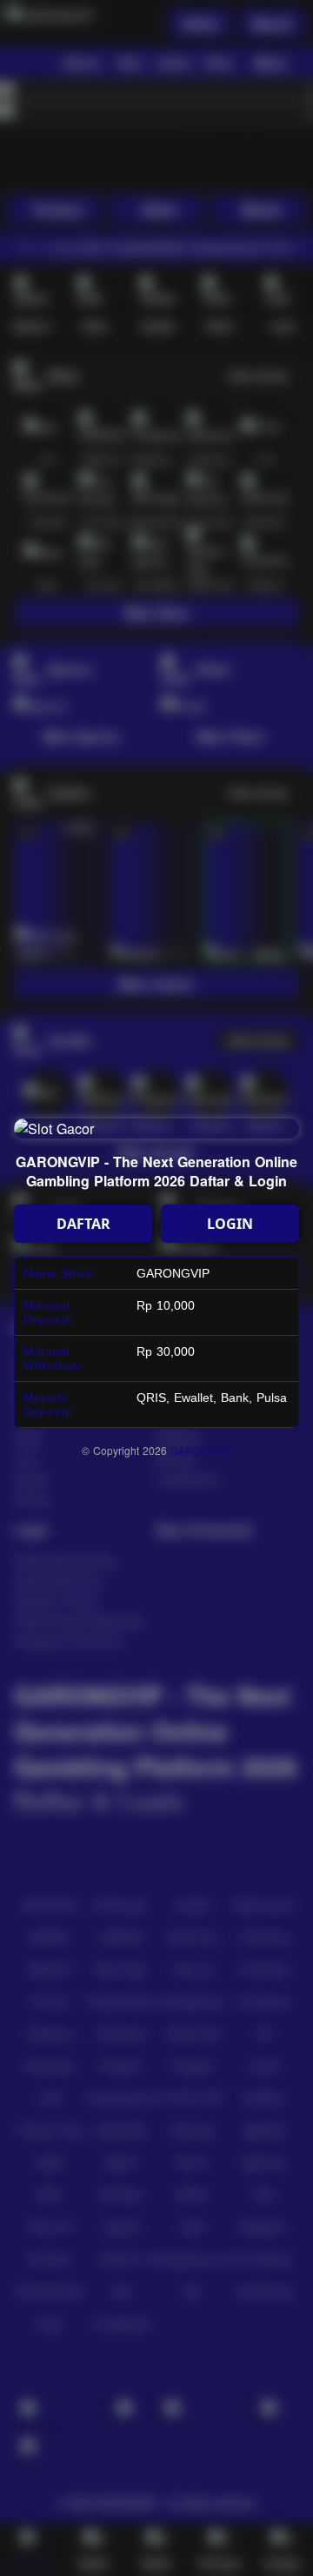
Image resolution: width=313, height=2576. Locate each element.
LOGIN (230, 1224)
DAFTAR (83, 1224)
